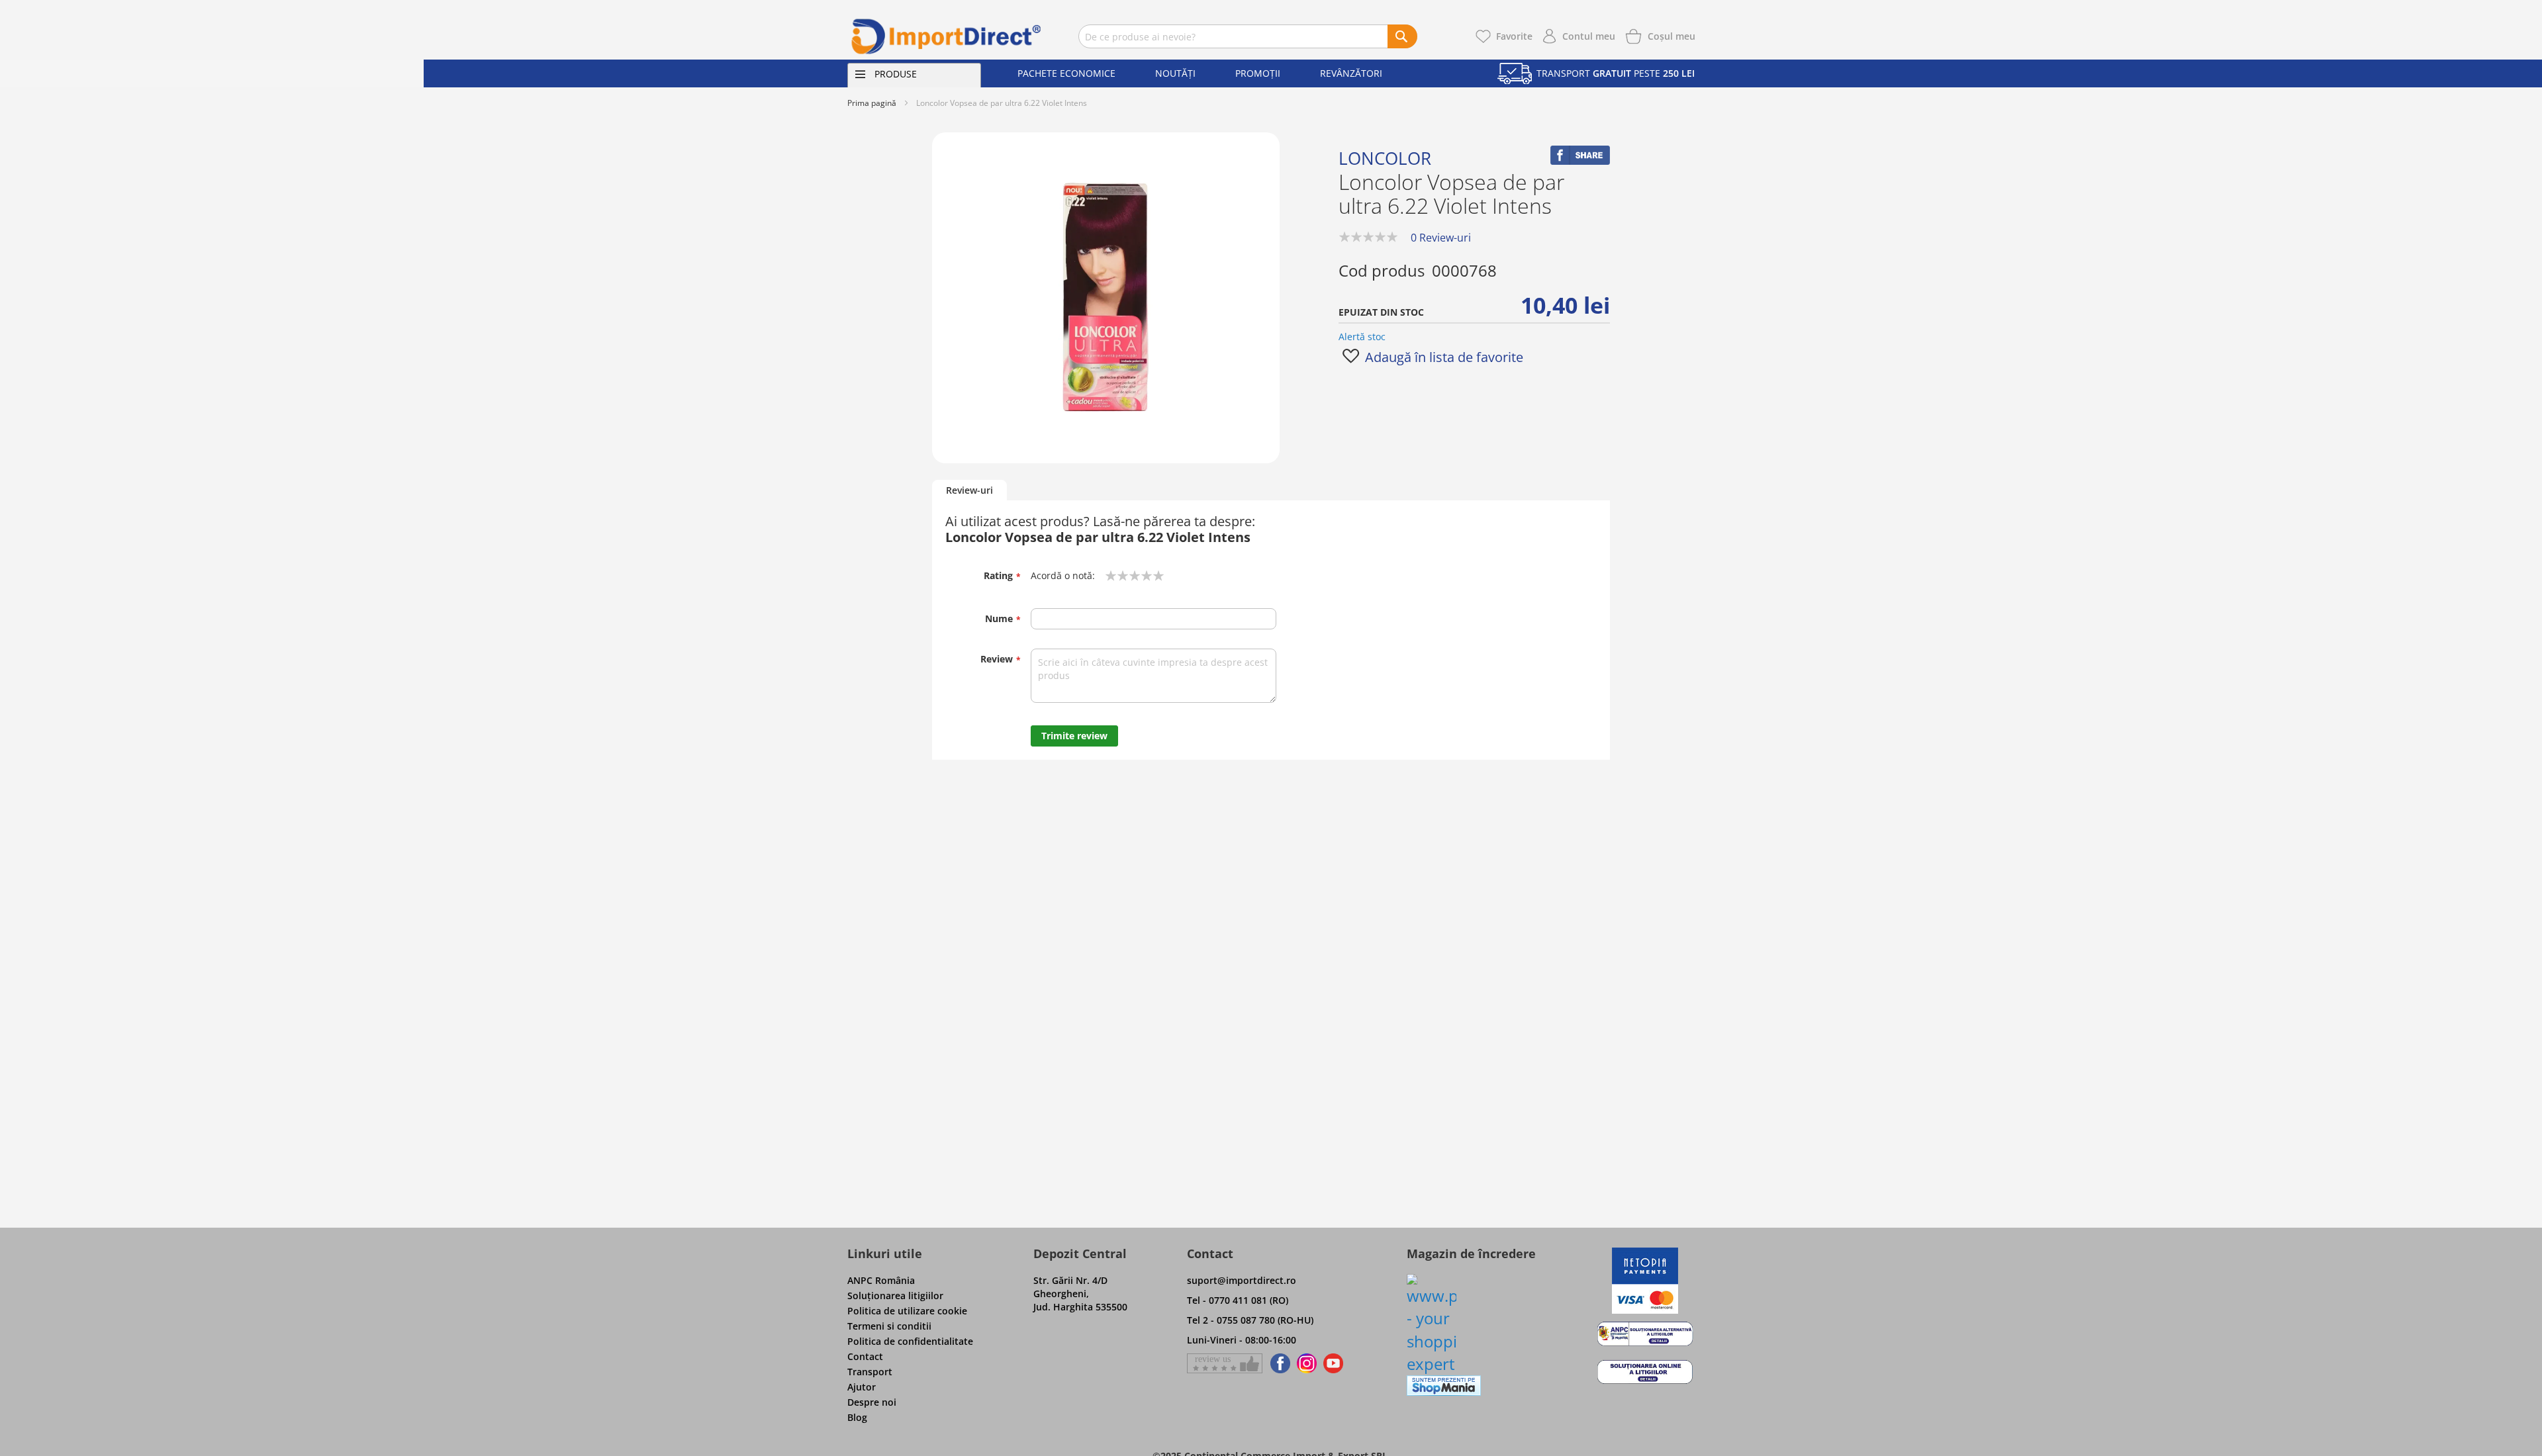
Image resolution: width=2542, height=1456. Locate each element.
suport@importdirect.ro (1242, 1280)
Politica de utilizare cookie (907, 1311)
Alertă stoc (1362, 337)
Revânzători (1351, 73)
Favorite (1514, 36)
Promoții (1258, 73)
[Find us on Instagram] (1307, 1363)
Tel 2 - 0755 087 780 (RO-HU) (1250, 1320)
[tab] (969, 491)
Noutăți (1175, 73)
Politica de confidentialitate (910, 1341)
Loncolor (1385, 158)
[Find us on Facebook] (1278, 1363)
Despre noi (872, 1402)
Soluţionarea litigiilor (895, 1296)
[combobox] (1248, 36)
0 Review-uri (1441, 238)
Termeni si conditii (889, 1326)
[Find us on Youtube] (1333, 1363)
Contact (865, 1356)
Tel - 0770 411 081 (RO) (1238, 1300)
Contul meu (1589, 36)
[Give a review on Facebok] (1225, 1363)
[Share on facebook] (1580, 161)
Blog (857, 1417)
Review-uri (969, 490)
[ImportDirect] (947, 36)
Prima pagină (872, 103)
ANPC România (881, 1280)
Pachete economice (1066, 73)
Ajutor (862, 1387)
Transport (870, 1372)
